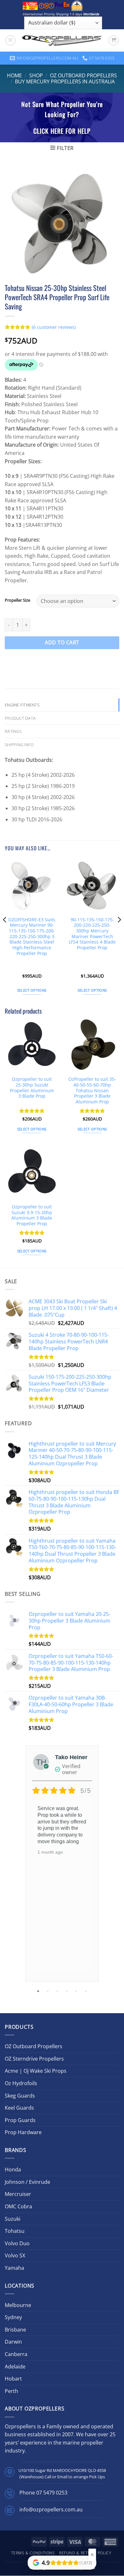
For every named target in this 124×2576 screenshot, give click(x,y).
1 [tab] (39, 1991)
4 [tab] (67, 1991)
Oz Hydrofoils (21, 2083)
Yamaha (14, 2268)
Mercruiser (18, 2194)
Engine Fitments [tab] (22, 705)
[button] (10, 40)
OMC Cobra (18, 2206)
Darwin (13, 2342)
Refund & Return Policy (85, 2553)
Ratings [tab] (13, 731)
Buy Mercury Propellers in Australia (65, 81)
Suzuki (13, 2219)
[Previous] (5, 932)
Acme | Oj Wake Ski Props (36, 2071)
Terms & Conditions (33, 2553)
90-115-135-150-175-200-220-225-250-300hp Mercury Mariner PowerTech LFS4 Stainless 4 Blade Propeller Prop (92, 934)
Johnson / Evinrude (28, 2182)
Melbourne (18, 2305)
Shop (36, 75)
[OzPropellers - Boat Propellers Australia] (62, 40)
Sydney (13, 2317)
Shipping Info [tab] (19, 745)
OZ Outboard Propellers (83, 75)
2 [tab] (48, 1991)
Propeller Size (17, 600)
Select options (32, 990)
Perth (11, 2391)
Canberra (16, 2354)
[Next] (119, 932)
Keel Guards (19, 2108)
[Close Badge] (92, 2555)
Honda (13, 2169)
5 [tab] (77, 1991)
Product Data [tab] (20, 718)
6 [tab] (86, 1991)
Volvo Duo (17, 2243)
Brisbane (15, 2330)
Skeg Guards (20, 2096)
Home (14, 75)
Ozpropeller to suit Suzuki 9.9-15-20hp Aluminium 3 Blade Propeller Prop (32, 1215)
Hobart (13, 2379)
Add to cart (62, 642)
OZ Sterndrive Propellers (34, 2059)
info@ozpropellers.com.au (51, 2509)
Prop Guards (20, 2120)
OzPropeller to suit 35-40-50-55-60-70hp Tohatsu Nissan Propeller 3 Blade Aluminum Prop (92, 1090)
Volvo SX (15, 2255)
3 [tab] (58, 1991)
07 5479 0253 (52, 2493)
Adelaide (15, 2367)
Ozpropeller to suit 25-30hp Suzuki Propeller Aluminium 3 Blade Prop (32, 1088)
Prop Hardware (23, 2132)
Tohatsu (15, 2231)
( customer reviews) (54, 327)
